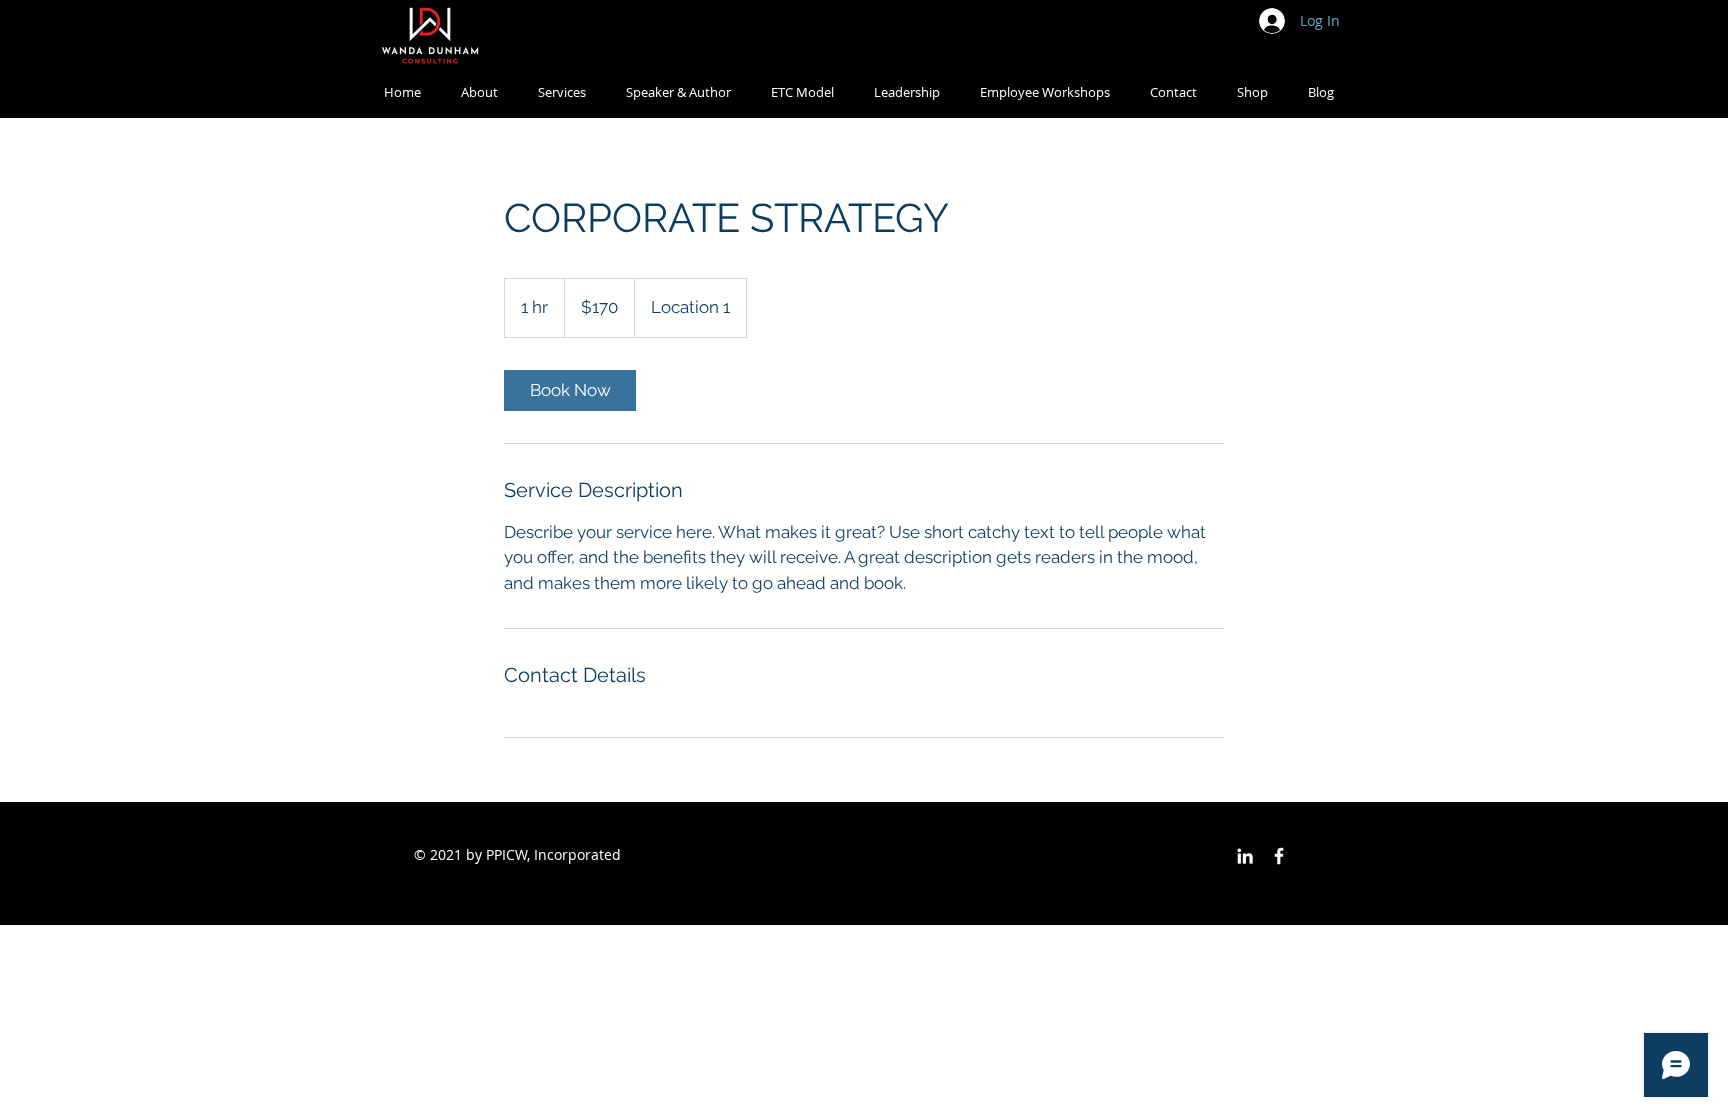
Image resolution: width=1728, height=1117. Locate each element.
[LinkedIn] (1245, 856)
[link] (570, 390)
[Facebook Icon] (1279, 856)
